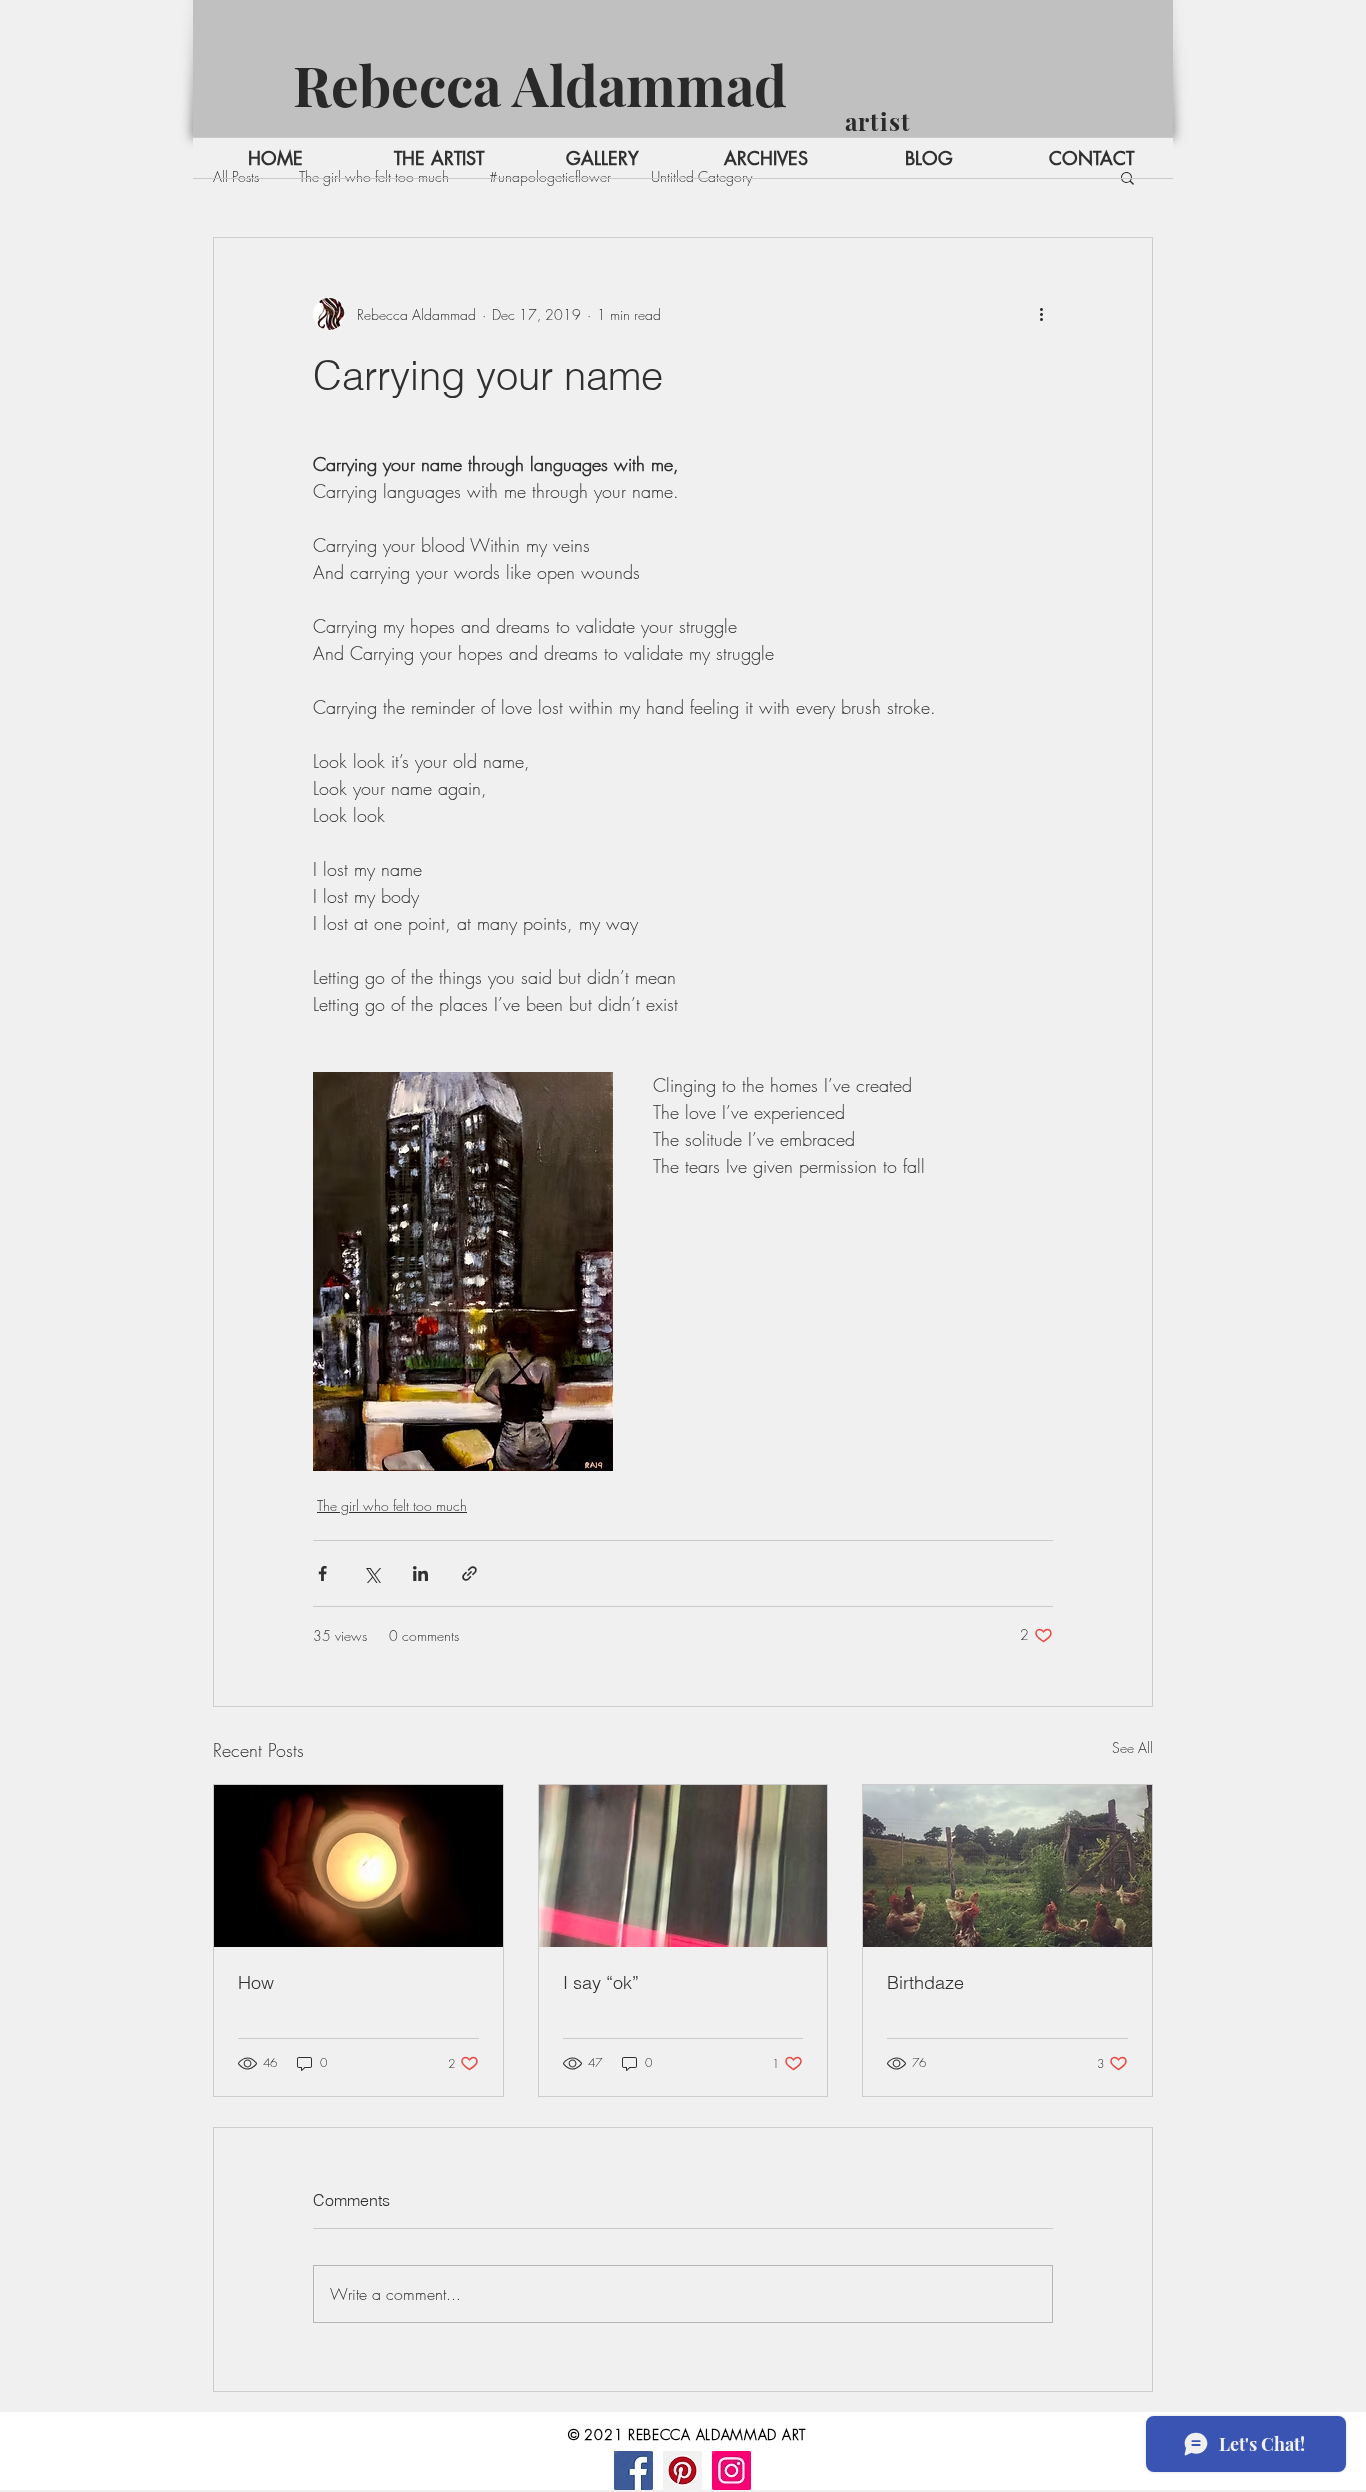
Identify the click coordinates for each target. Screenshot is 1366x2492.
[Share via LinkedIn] (420, 1573)
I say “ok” (601, 1982)
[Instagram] (731, 2470)
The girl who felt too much (392, 1505)
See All (1132, 1747)
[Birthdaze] (1007, 1866)
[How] (358, 1866)
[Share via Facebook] (322, 1573)
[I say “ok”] (683, 1866)
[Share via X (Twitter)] (371, 1573)
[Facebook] (633, 2470)
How (256, 1982)
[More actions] (1041, 314)
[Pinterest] (682, 2470)
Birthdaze (925, 1982)
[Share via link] (469, 1573)
